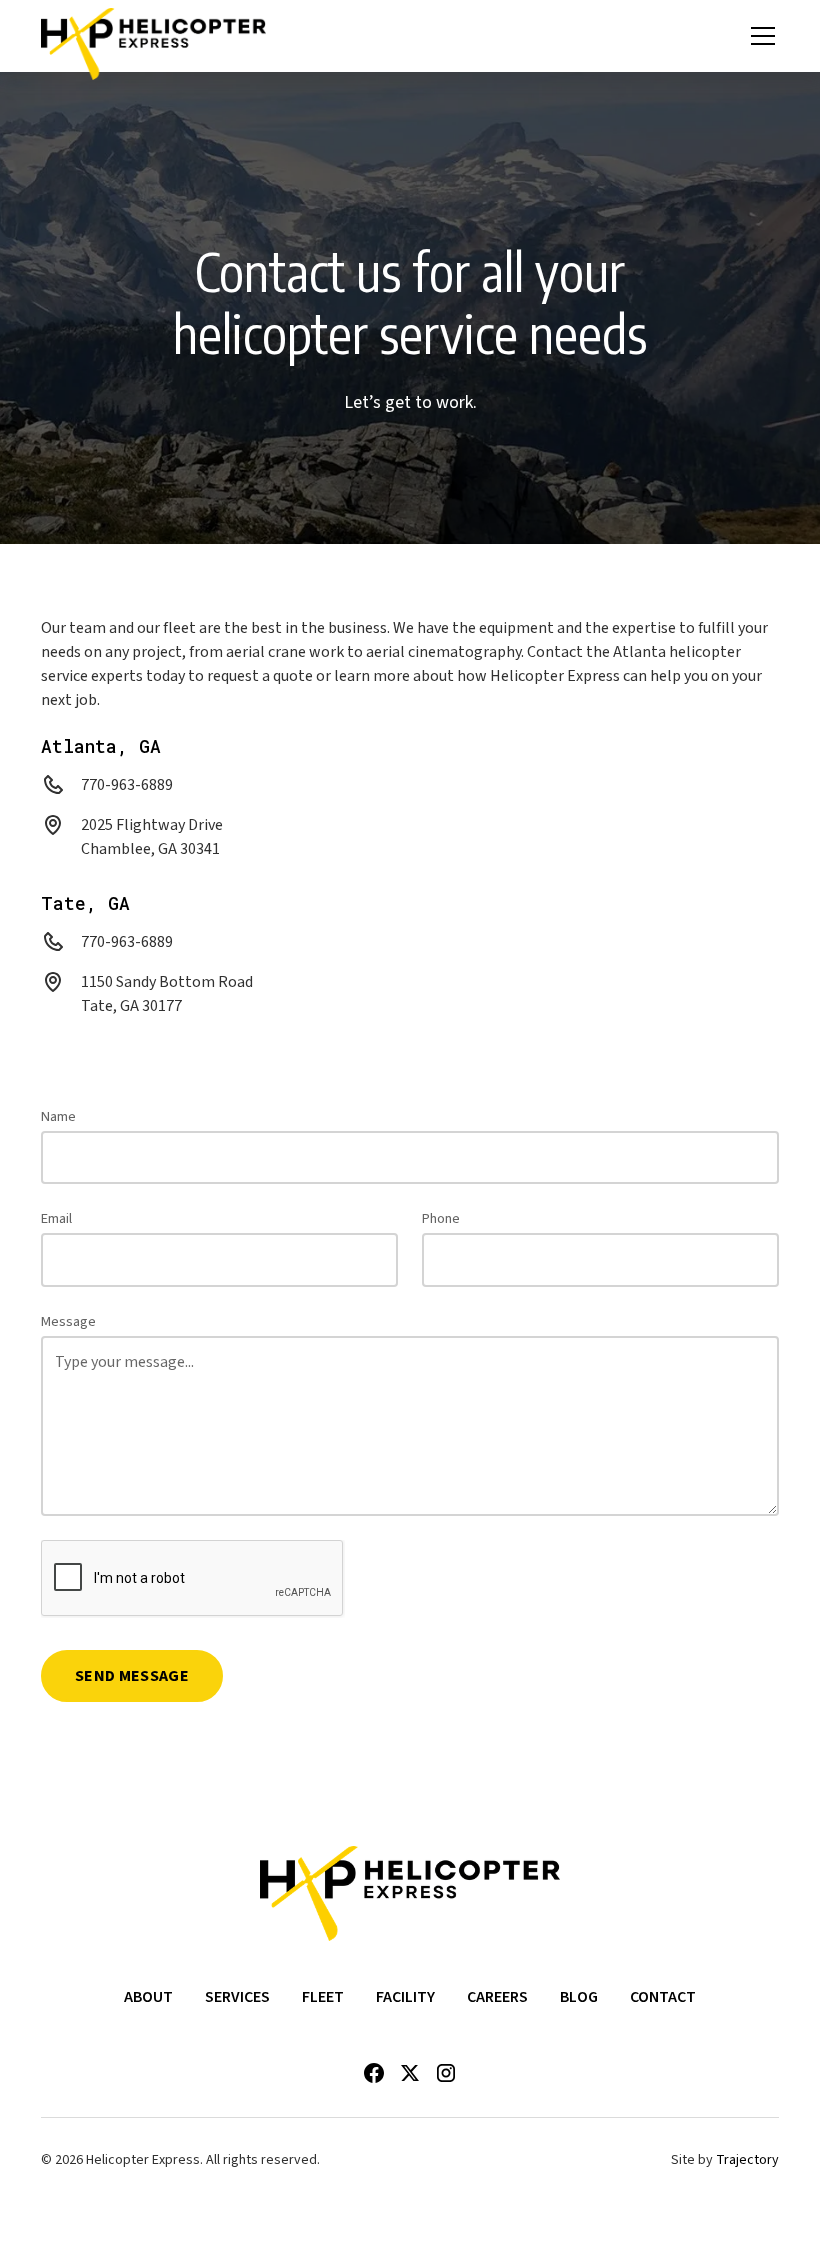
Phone (441, 1218)
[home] (153, 36)
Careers (497, 1997)
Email (56, 1218)
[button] (759, 36)
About (148, 1997)
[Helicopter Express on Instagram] (446, 2073)
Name (58, 1116)
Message (68, 1321)
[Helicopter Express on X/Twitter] (410, 2073)
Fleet (323, 1997)
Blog (579, 1997)
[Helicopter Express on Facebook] (374, 2073)
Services (237, 1997)
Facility (405, 1997)
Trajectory (747, 2160)
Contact (663, 1997)
